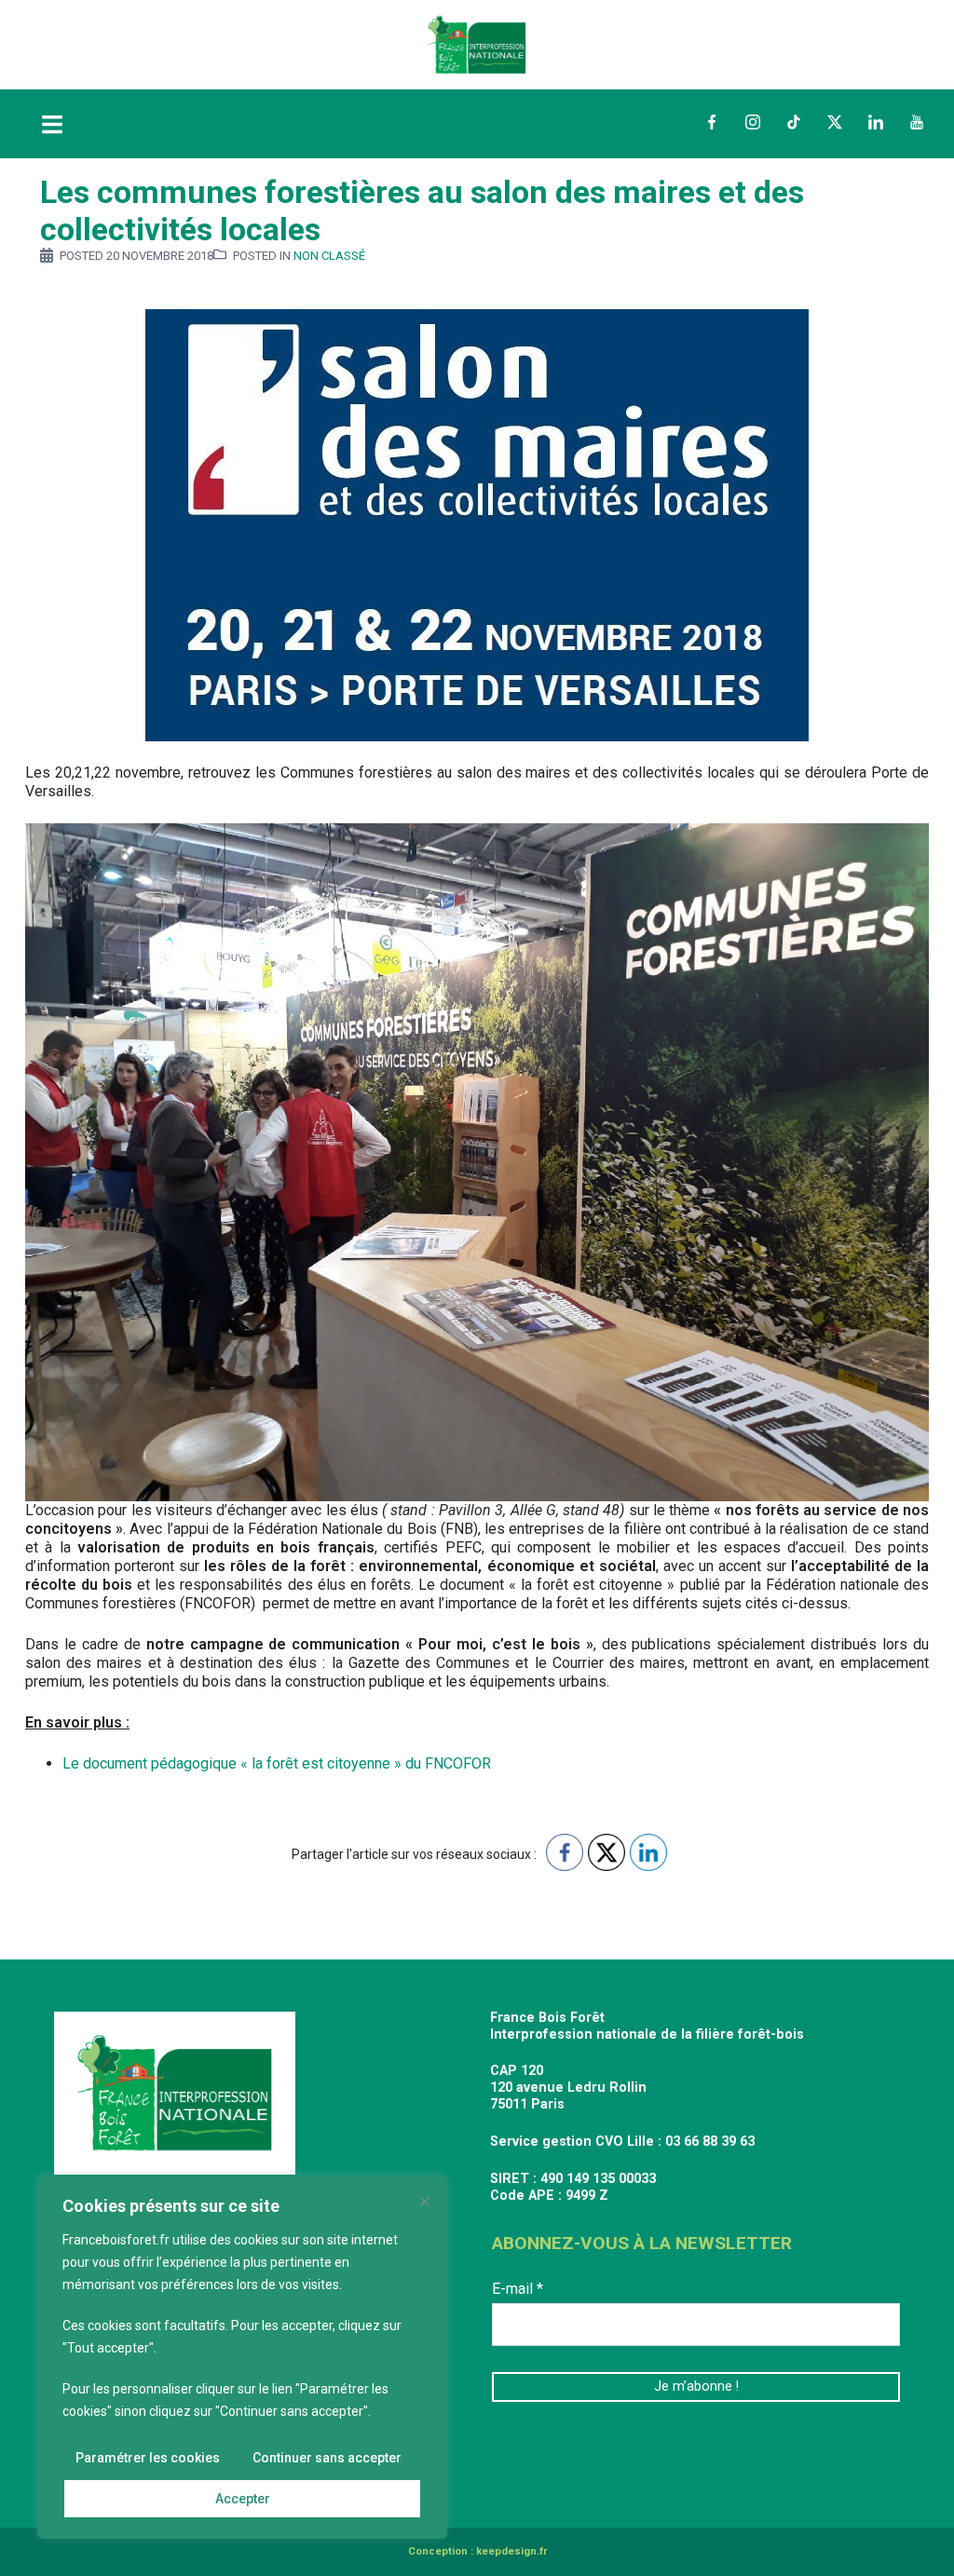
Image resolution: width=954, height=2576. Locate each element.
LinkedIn (876, 122)
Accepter (243, 2499)
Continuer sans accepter (327, 2458)
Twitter (835, 122)
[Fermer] (425, 2202)
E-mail (518, 2289)
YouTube (917, 122)
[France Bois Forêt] (477, 43)
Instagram (753, 122)
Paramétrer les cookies (148, 2458)
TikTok (794, 122)
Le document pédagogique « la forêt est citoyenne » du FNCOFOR (277, 1763)
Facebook (712, 122)
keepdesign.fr (511, 2551)
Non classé (329, 256)
